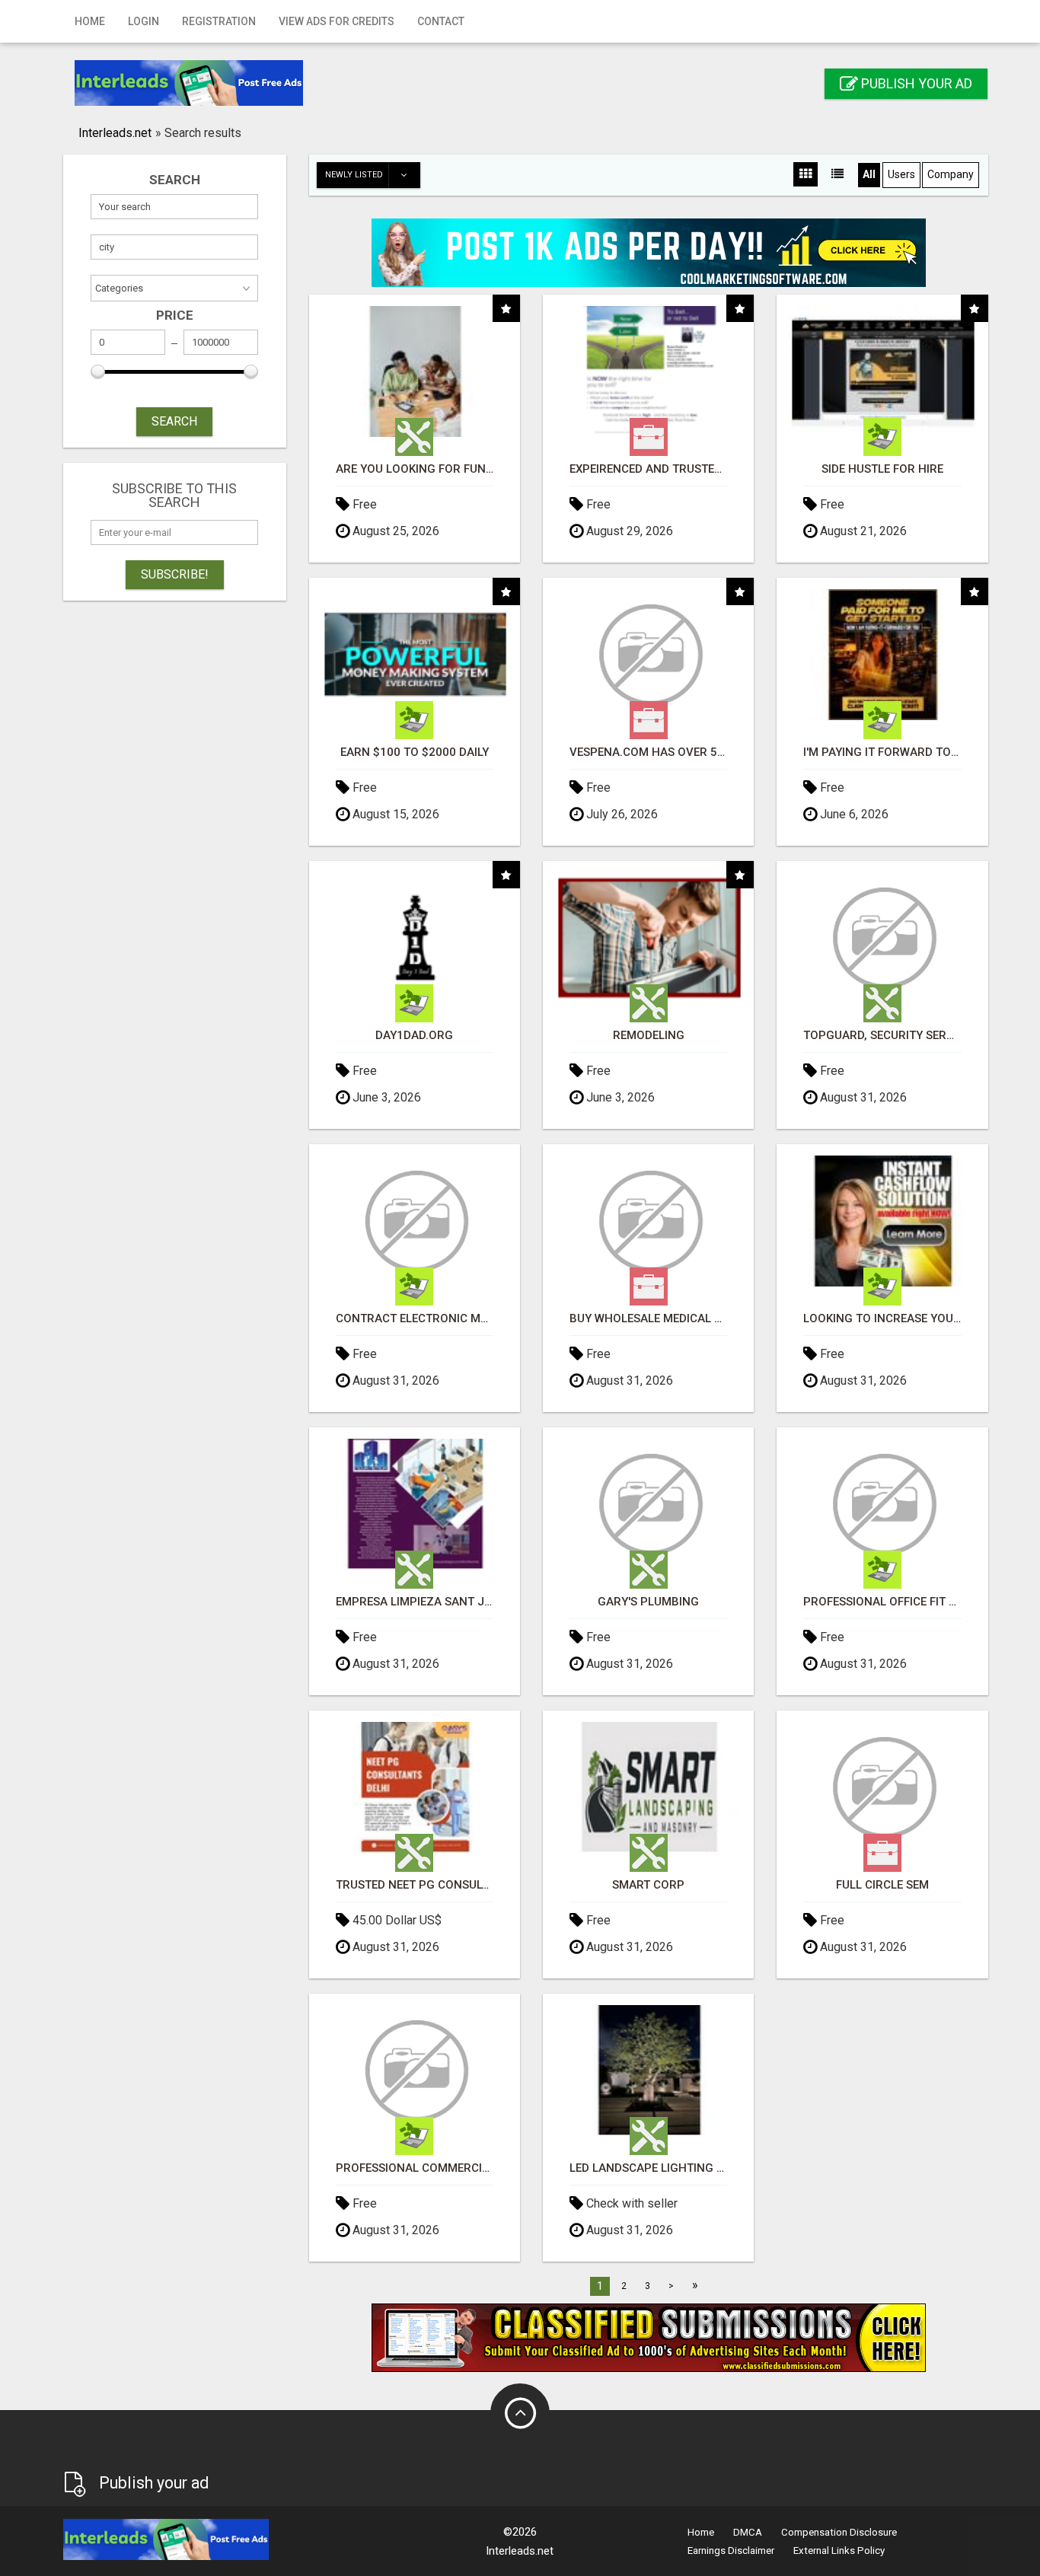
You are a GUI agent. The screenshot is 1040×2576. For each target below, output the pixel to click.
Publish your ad (915, 83)
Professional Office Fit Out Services (882, 1602)
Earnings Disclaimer (731, 2550)
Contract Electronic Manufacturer (415, 1319)
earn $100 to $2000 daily (415, 752)
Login (144, 21)
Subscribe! (175, 574)
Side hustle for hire (882, 469)
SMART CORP (648, 1885)
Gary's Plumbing (648, 1602)
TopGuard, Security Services (882, 1036)
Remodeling (649, 1036)
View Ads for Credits (337, 21)
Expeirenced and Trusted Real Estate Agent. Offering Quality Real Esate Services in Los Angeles (648, 469)
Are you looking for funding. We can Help (415, 469)
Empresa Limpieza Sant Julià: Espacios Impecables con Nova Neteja (415, 1602)
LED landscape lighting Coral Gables (648, 2168)
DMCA (748, 2532)
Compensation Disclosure (839, 2532)
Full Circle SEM (882, 1885)
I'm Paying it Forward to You (882, 752)
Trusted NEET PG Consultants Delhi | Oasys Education (415, 1885)
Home (90, 21)
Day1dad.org (414, 1036)
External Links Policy (839, 2550)
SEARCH (174, 421)
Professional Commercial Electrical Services (415, 2168)
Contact (441, 21)
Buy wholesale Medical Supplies (648, 1319)
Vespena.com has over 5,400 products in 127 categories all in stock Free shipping (648, 752)
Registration (219, 21)
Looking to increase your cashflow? (882, 1319)
